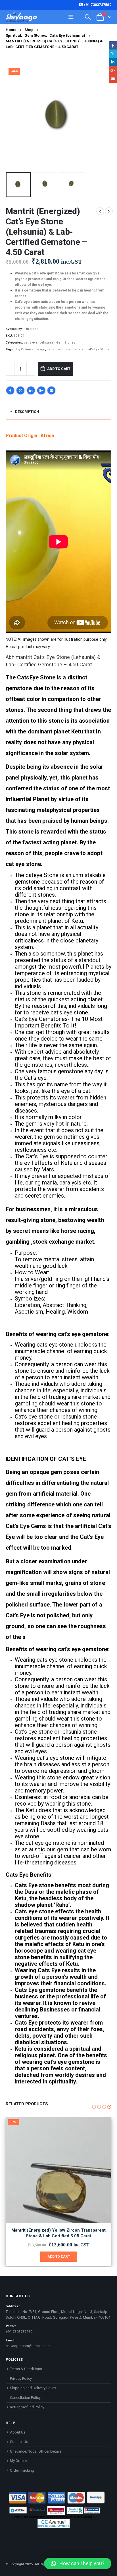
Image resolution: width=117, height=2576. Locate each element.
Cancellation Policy (25, 2398)
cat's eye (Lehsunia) (39, 343)
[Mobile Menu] (71, 17)
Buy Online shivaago (30, 349)
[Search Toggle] (88, 17)
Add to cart (59, 369)
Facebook (10, 390)
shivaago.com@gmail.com (28, 2346)
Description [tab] (27, 412)
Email (51, 390)
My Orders (18, 2461)
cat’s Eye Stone (59, 349)
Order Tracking (22, 2470)
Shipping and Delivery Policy (33, 2388)
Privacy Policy (21, 2378)
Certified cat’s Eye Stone (91, 349)
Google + (41, 390)
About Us (18, 2432)
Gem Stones (66, 343)
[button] (13, 117)
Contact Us (19, 2442)
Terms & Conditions (26, 2369)
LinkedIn (31, 390)
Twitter (20, 390)
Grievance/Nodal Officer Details (36, 2451)
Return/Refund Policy (27, 2407)
